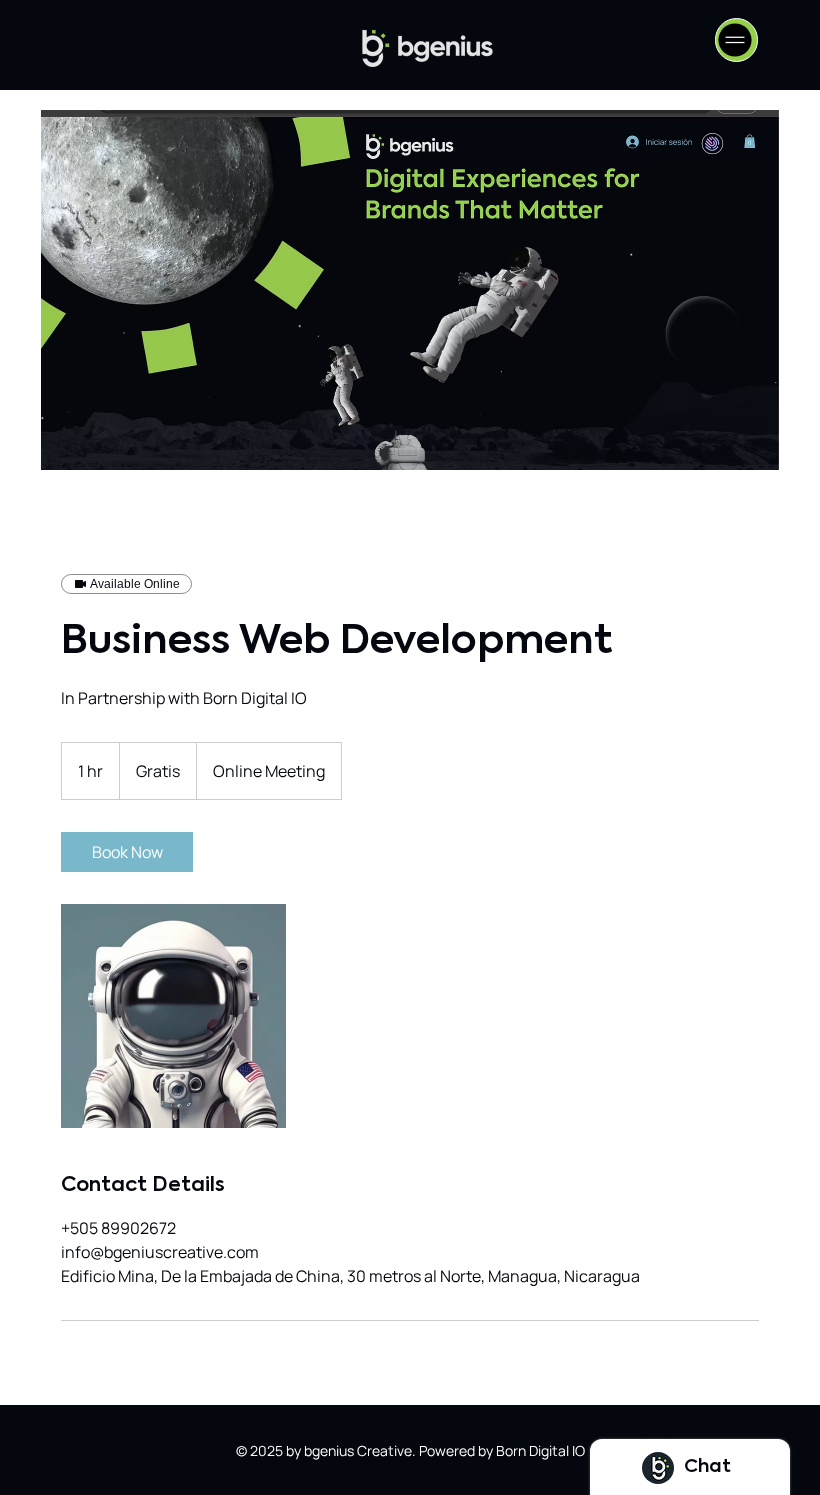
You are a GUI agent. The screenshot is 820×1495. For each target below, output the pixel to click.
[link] (127, 852)
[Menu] (736, 40)
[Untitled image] (173, 1016)
